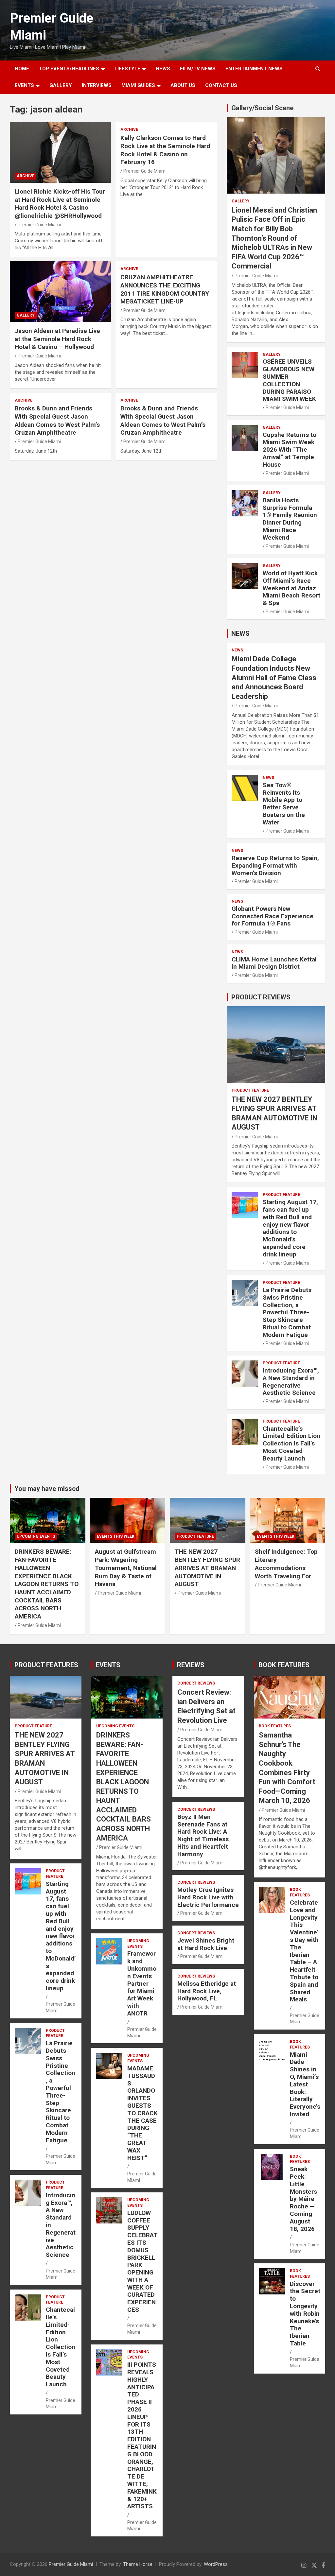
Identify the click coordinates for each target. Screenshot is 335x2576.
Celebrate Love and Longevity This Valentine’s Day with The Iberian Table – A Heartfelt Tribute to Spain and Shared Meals (304, 1951)
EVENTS (24, 85)
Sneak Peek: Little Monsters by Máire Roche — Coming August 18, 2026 (303, 2199)
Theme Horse (138, 2564)
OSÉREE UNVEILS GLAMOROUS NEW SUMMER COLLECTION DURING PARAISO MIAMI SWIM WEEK (289, 380)
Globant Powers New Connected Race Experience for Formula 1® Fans (273, 916)
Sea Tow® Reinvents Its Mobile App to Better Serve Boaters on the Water (284, 804)
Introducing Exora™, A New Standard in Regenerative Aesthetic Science (291, 1382)
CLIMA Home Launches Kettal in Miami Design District (274, 963)
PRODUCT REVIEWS (261, 997)
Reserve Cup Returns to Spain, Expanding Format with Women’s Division (275, 865)
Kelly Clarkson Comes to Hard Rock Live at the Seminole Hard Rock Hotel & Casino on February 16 (165, 150)
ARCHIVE (26, 176)
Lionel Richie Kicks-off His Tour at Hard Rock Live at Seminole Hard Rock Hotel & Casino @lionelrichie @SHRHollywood (60, 204)
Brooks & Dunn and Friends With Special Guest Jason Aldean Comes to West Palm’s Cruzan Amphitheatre (57, 420)
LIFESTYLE (127, 69)
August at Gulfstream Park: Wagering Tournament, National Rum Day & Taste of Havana (126, 1568)
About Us (183, 85)
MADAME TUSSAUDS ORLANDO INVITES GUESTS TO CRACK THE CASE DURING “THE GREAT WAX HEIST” (142, 2113)
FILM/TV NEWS (198, 69)
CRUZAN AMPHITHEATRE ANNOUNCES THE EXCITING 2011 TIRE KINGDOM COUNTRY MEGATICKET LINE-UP (165, 289)
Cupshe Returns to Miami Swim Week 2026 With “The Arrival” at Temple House (290, 450)
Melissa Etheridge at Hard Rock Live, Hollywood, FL (207, 1991)
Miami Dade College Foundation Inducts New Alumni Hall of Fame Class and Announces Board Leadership (274, 677)
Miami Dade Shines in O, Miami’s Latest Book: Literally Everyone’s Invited (305, 2084)
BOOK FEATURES (284, 1665)
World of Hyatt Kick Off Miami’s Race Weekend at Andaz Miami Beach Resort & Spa (291, 588)
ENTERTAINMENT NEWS (254, 69)
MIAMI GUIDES (138, 85)
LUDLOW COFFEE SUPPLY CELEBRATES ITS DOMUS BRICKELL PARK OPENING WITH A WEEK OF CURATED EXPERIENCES (142, 2261)
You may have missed (47, 1489)
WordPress (216, 2564)
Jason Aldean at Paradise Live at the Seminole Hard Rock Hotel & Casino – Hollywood (57, 339)
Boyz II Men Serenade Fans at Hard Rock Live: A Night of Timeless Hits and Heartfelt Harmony (203, 1835)
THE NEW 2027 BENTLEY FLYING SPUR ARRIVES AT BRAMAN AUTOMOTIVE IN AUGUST (207, 1568)
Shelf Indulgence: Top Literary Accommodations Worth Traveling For (286, 1564)
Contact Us (221, 85)
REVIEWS (191, 1665)
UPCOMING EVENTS (36, 1536)
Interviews (97, 85)
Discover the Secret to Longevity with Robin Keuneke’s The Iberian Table (305, 2314)
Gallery (26, 315)
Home (22, 69)
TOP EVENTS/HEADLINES (69, 69)
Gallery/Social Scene (262, 108)
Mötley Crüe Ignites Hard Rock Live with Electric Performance (208, 1897)
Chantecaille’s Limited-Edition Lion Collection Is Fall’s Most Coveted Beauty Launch (291, 1444)
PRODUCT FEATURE (250, 1090)
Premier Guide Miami (39, 225)
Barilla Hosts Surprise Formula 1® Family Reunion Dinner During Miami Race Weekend (290, 519)
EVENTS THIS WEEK (116, 1536)
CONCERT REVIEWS (196, 1683)
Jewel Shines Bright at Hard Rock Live (206, 1944)
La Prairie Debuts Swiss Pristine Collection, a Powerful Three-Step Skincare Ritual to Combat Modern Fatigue (287, 1312)
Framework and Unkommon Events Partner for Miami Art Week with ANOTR (142, 1983)
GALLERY (61, 85)
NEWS (163, 69)
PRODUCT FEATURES (46, 1665)
